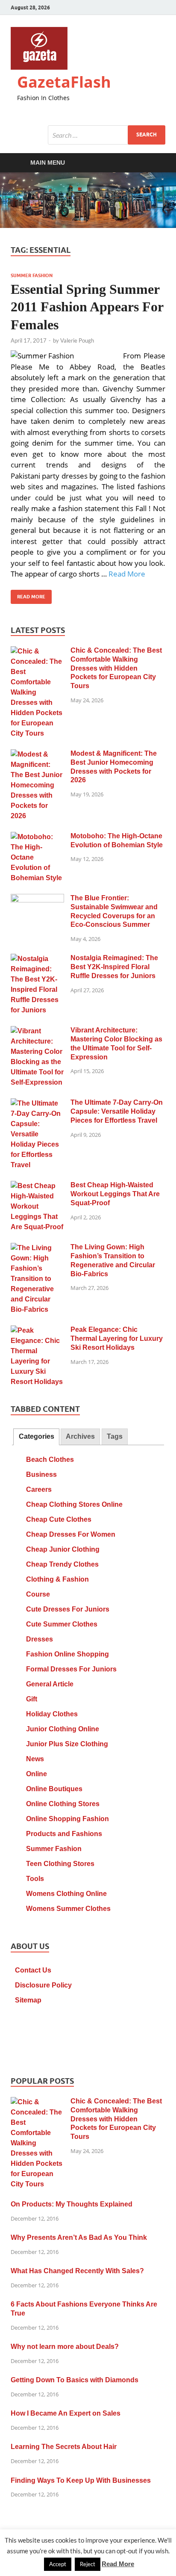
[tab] (36, 1437)
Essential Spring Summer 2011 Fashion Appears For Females (87, 307)
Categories (37, 1436)
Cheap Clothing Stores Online (74, 1504)
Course (38, 1594)
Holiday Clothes (52, 1714)
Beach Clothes (50, 1460)
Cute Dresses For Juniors (68, 1609)
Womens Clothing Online (66, 1894)
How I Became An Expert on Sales (66, 2413)
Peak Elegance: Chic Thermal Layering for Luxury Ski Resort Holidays (117, 1338)
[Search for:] (107, 135)
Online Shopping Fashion (67, 1819)
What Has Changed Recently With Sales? (77, 2271)
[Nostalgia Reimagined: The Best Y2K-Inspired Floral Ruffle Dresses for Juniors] (37, 959)
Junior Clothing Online (63, 1729)
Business (41, 1474)
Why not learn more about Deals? (65, 2347)
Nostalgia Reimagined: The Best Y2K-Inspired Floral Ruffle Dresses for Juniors (114, 967)
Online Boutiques (54, 1789)
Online (37, 1774)
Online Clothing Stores (63, 1804)
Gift (32, 1699)
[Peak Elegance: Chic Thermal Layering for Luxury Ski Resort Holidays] (37, 1331)
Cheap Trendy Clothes (62, 1564)
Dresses (40, 1639)
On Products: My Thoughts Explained (72, 2204)
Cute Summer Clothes (62, 1624)
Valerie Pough (77, 340)
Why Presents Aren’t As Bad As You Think (79, 2237)
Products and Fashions (64, 1834)
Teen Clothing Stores (60, 1864)
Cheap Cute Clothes (59, 1519)
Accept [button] (58, 2564)
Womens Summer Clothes (68, 1909)
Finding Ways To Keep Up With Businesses (81, 2480)
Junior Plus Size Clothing (67, 1744)
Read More (127, 574)
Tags (115, 1436)
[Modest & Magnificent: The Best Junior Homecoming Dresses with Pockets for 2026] (37, 755)
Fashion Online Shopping (67, 1654)
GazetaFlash (64, 82)
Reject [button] (88, 2564)
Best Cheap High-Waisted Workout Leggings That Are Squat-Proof (115, 1194)
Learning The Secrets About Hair (64, 2447)
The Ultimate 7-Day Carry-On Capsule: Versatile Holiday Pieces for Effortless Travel (117, 1111)
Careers (39, 1489)
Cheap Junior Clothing (63, 1549)
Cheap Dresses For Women (71, 1534)
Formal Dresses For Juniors (71, 1669)
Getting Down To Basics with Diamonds (75, 2380)
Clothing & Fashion (57, 1579)
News (35, 1759)
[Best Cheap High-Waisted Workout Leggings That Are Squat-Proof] (37, 1186)
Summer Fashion (32, 275)
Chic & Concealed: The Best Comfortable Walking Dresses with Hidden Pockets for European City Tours (116, 668)
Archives (80, 1436)
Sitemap (28, 2000)
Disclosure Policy (43, 1985)
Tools (35, 1879)
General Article (50, 1684)
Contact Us (33, 1970)
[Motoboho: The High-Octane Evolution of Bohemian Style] (37, 837)
